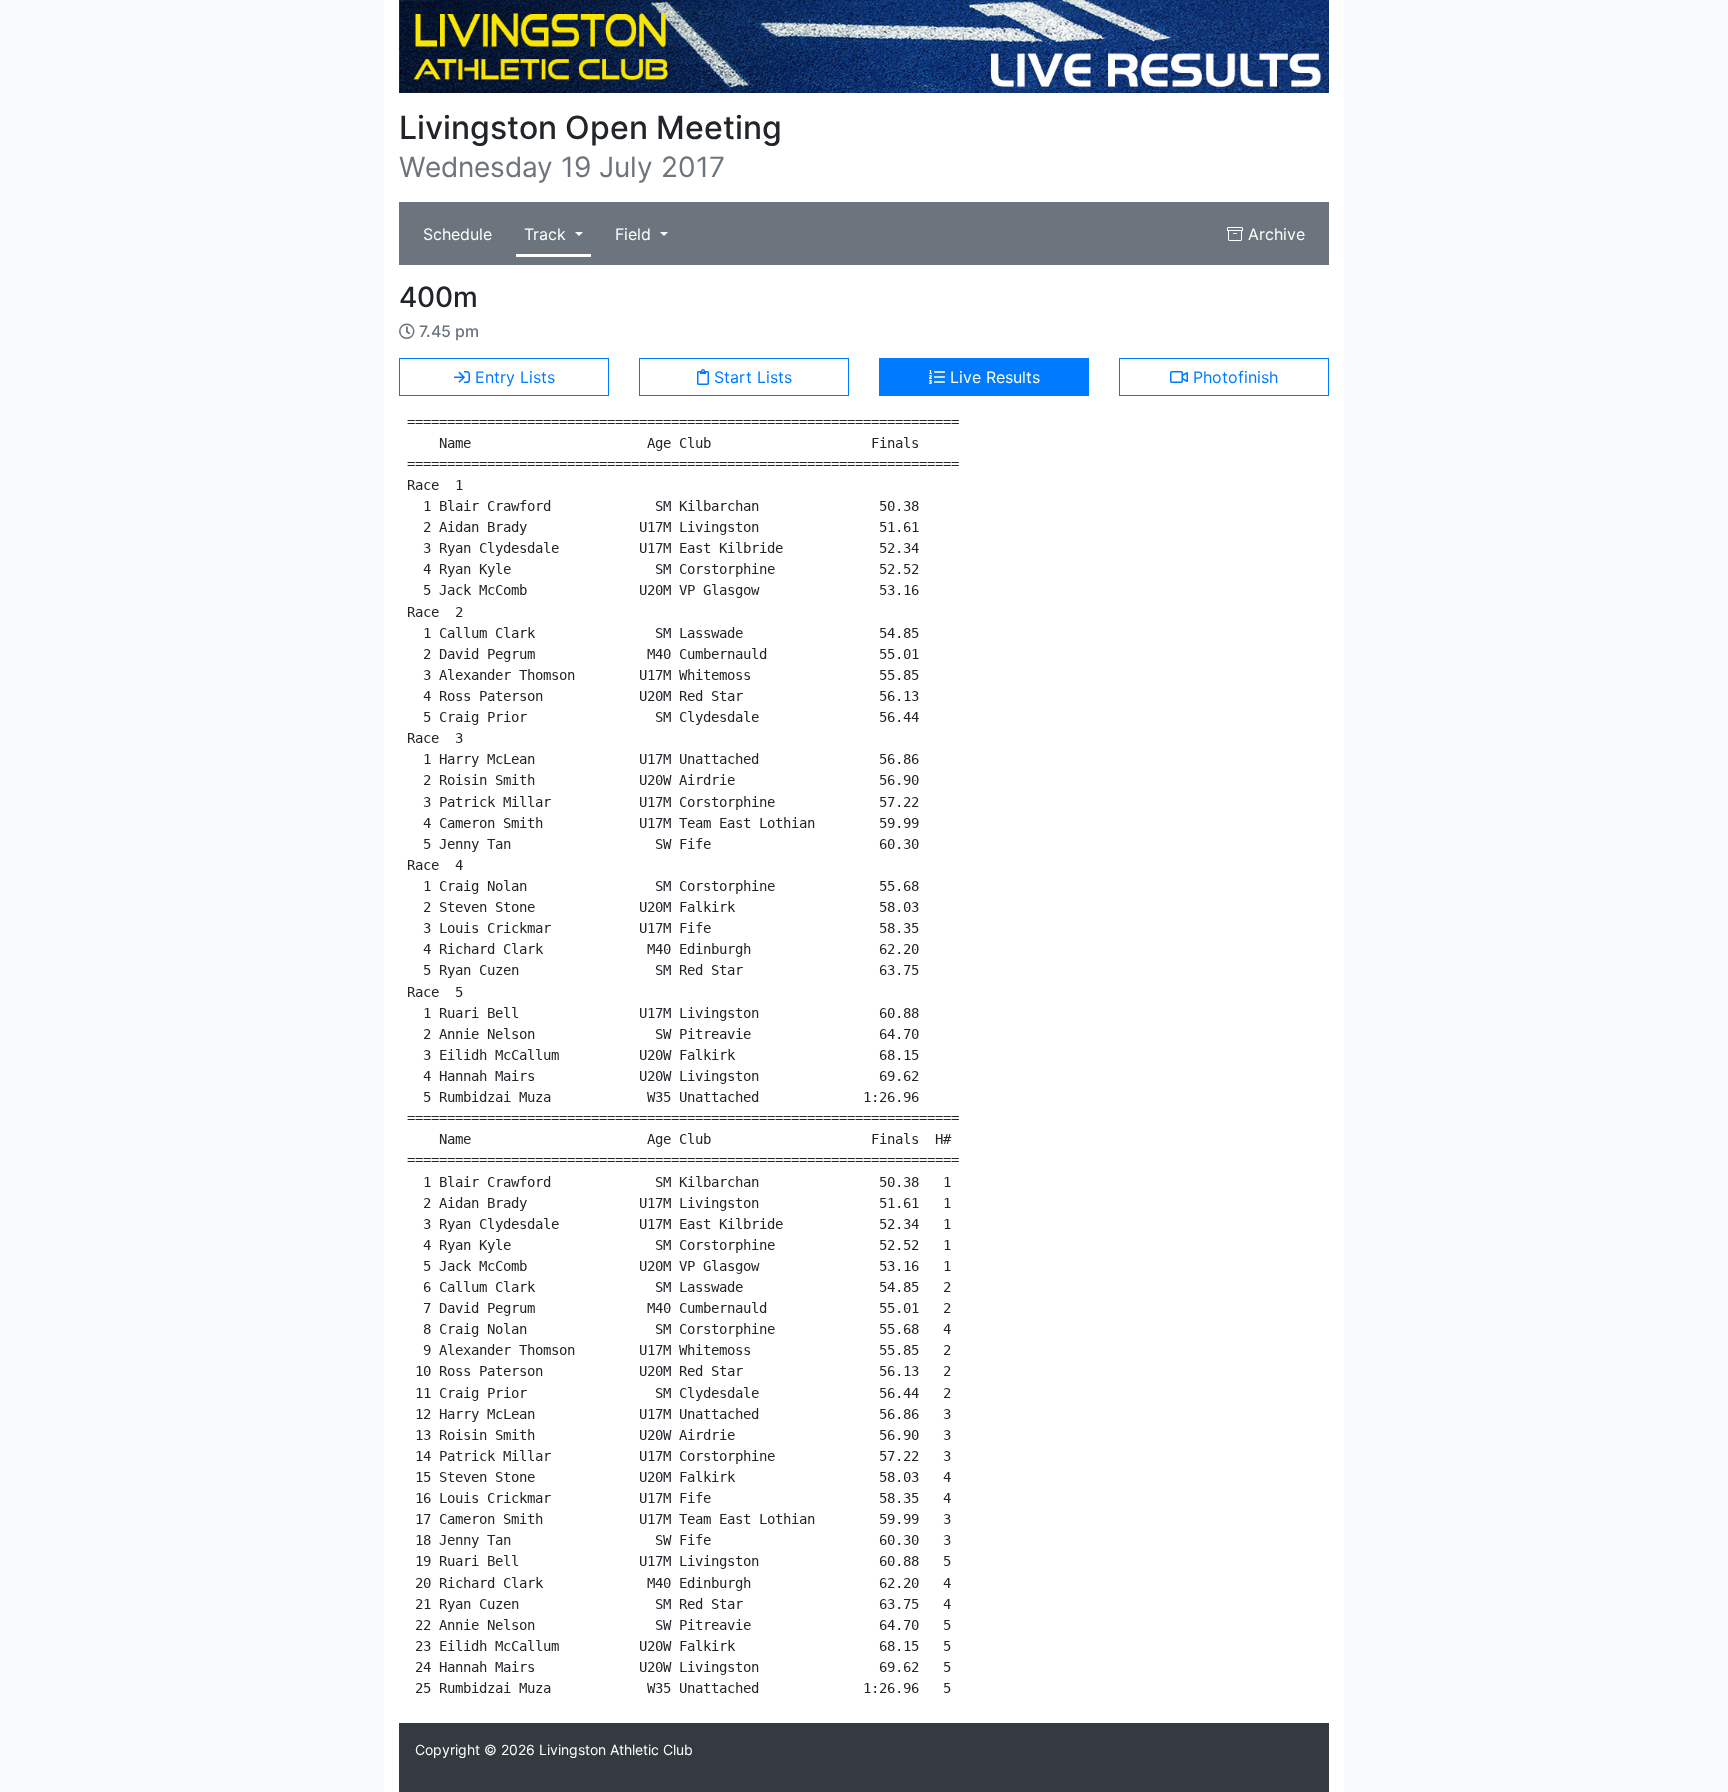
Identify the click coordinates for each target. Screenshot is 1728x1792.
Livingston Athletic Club (616, 1749)
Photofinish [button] (1233, 377)
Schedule (457, 234)
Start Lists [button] (750, 377)
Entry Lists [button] (512, 377)
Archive (1274, 234)
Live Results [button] (992, 377)
